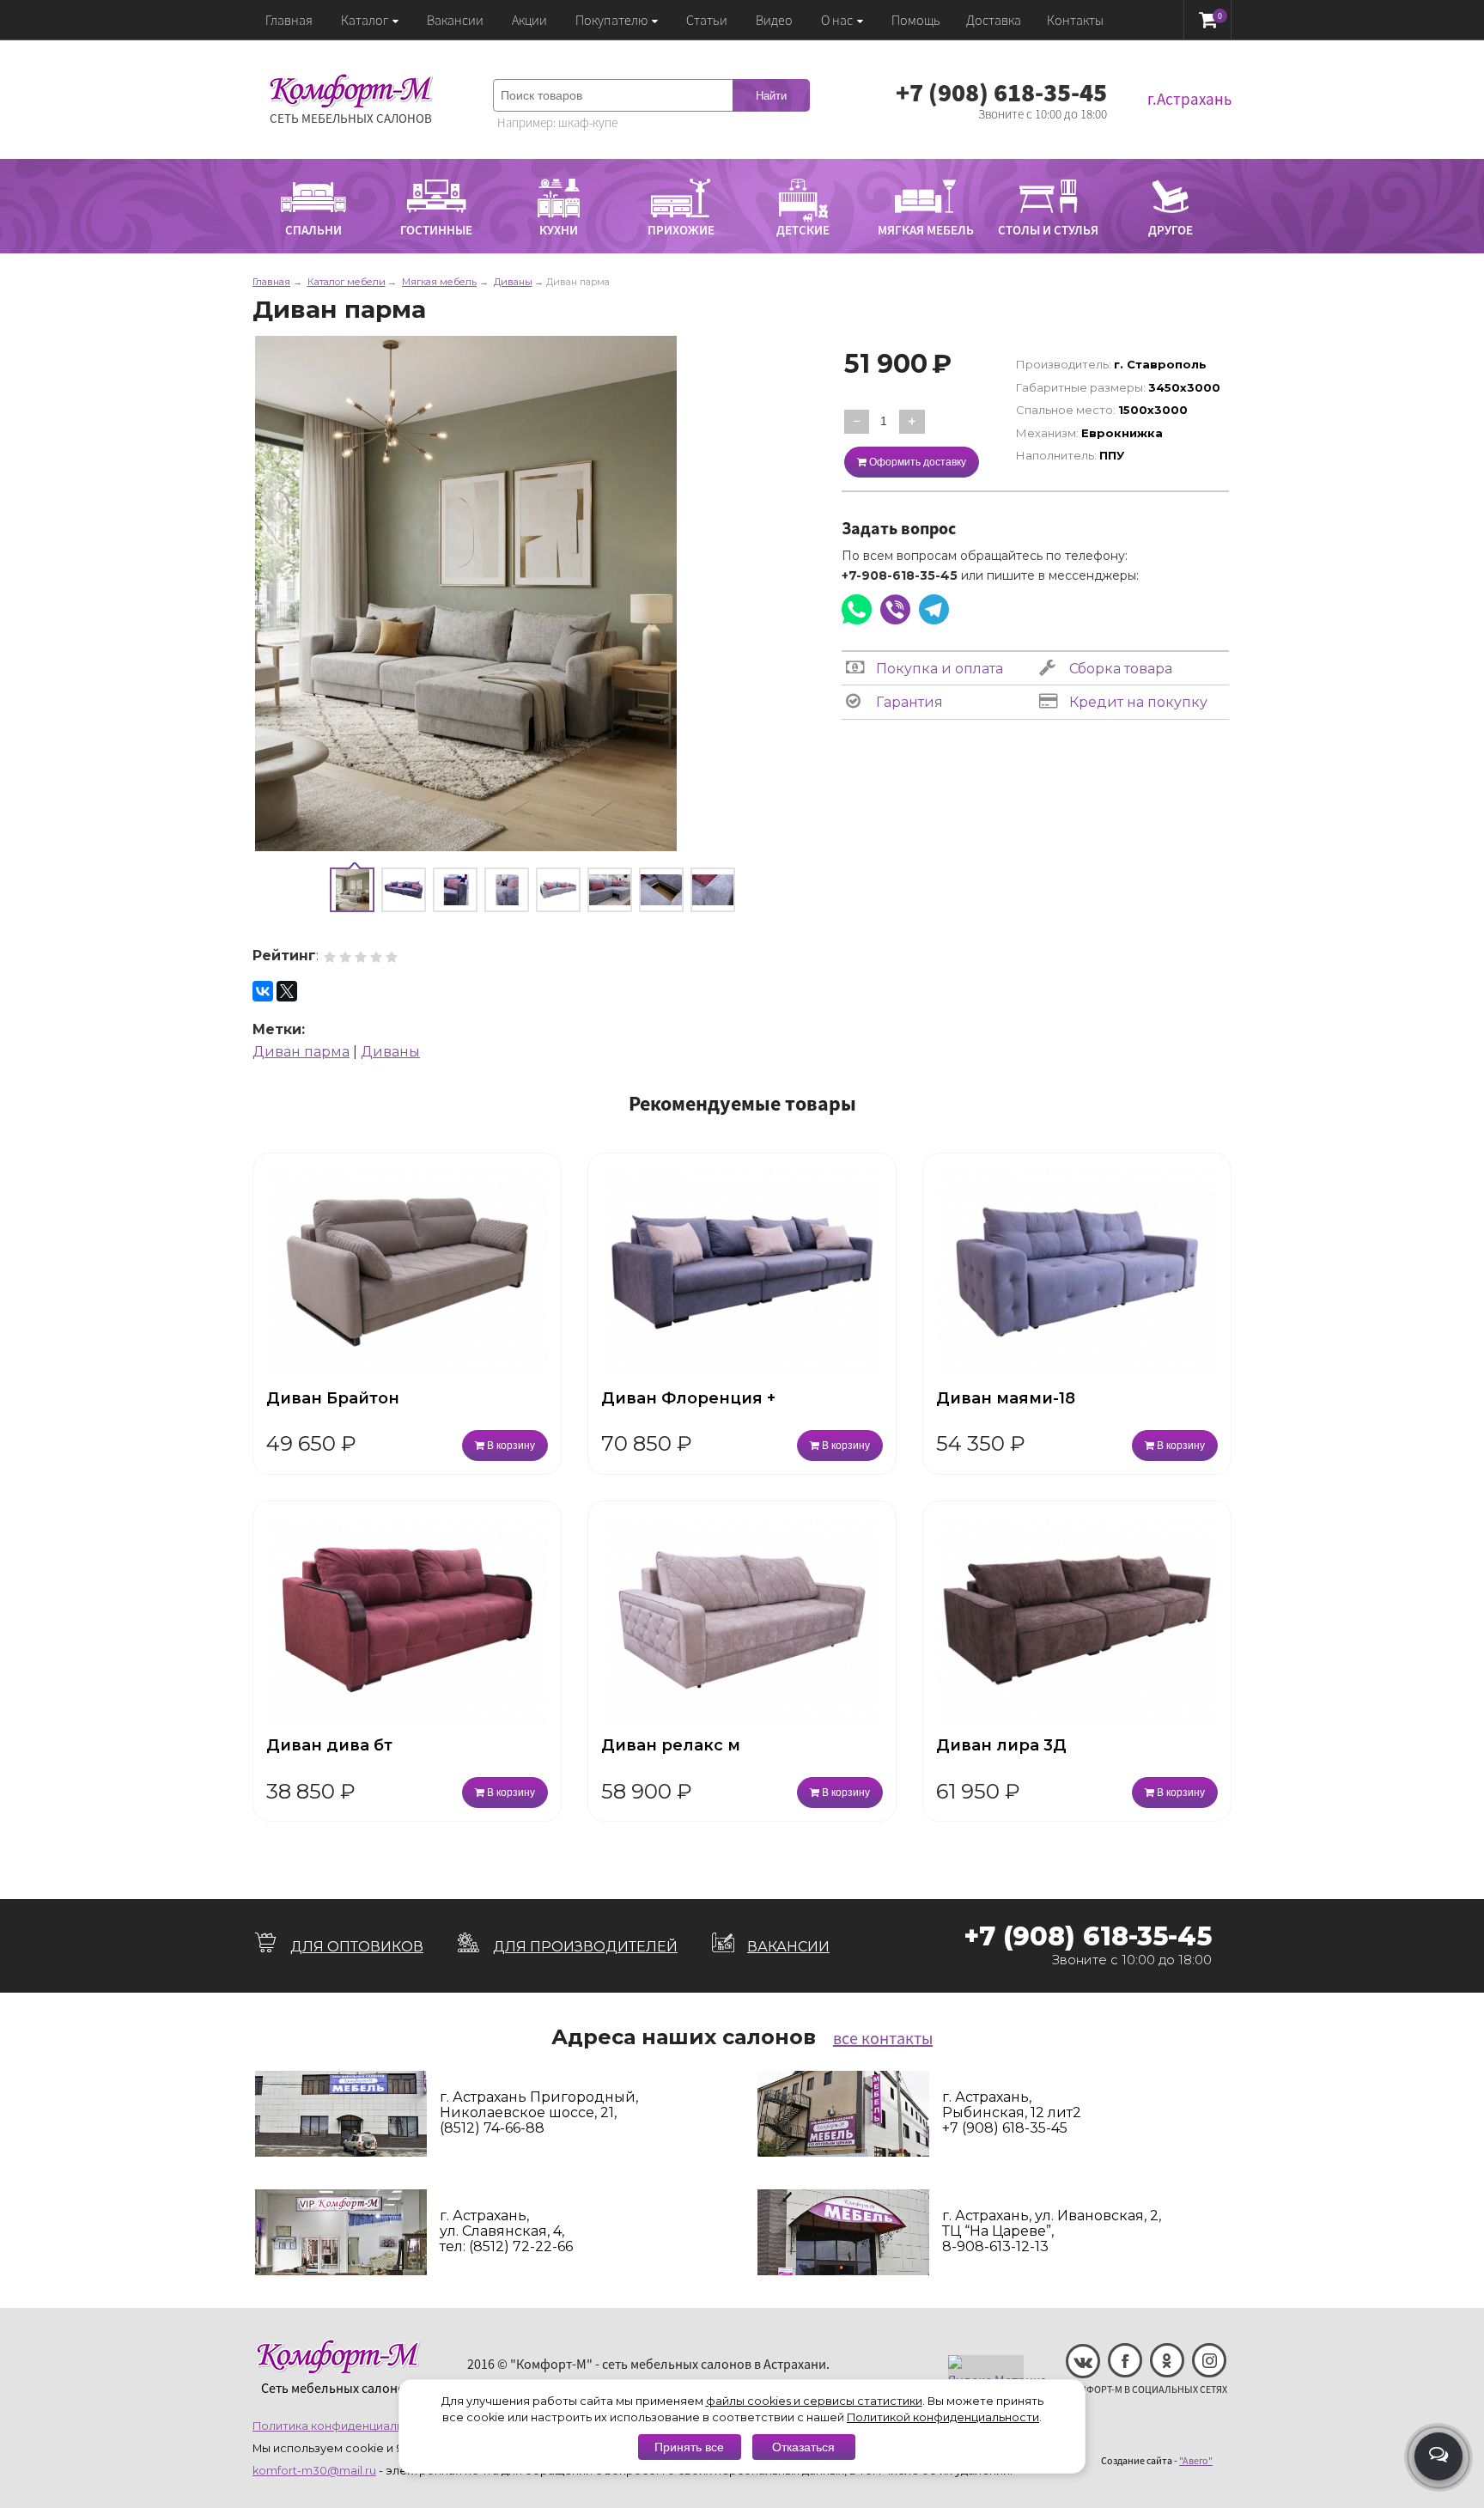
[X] (287, 991)
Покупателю (611, 20)
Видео (774, 20)
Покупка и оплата (938, 669)
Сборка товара (1119, 669)
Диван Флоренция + (688, 1398)
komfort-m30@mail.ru (314, 2471)
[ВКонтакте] (263, 991)
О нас (837, 20)
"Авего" (1196, 2460)
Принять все (689, 2447)
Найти (771, 96)
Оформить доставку (916, 462)
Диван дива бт (329, 1745)
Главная (289, 20)
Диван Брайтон (333, 1398)
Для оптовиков (357, 1947)
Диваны (390, 1052)
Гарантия (908, 702)
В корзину (510, 1446)
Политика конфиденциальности (345, 2426)
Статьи (707, 20)
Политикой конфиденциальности (943, 2417)
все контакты (883, 2038)
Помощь (916, 20)
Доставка (994, 20)
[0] (1208, 19)
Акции (529, 20)
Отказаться (803, 2447)
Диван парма (301, 1052)
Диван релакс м (671, 1745)
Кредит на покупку (1137, 702)
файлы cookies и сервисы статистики (814, 2401)
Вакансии (455, 20)
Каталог (365, 20)
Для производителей (585, 1947)
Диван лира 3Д (1001, 1745)
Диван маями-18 (1006, 1398)
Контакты (1075, 20)
